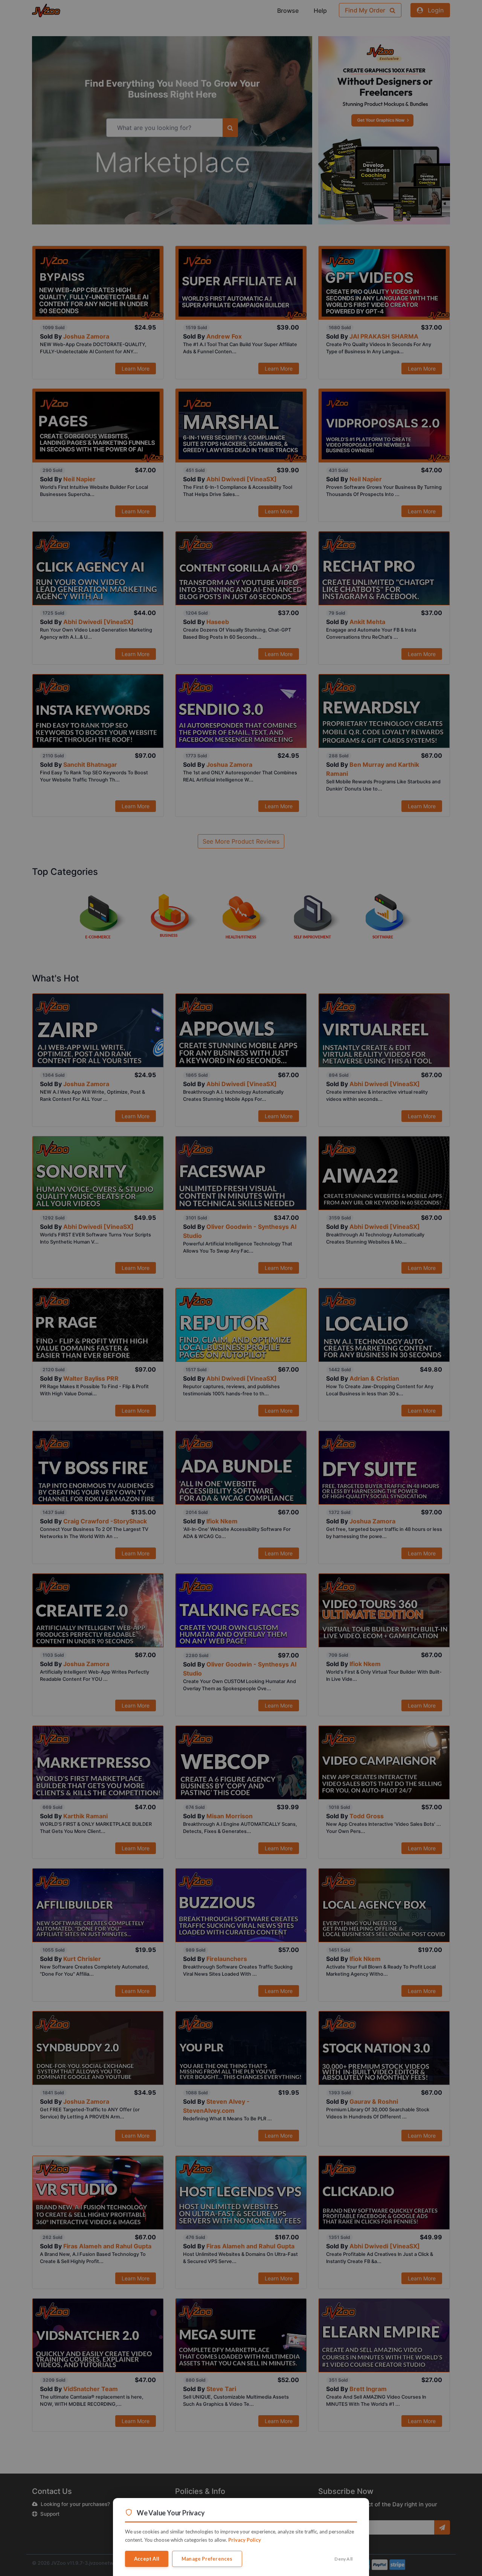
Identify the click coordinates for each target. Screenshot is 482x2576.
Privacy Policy (245, 2540)
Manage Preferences (207, 2559)
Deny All (343, 2559)
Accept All (147, 2559)
